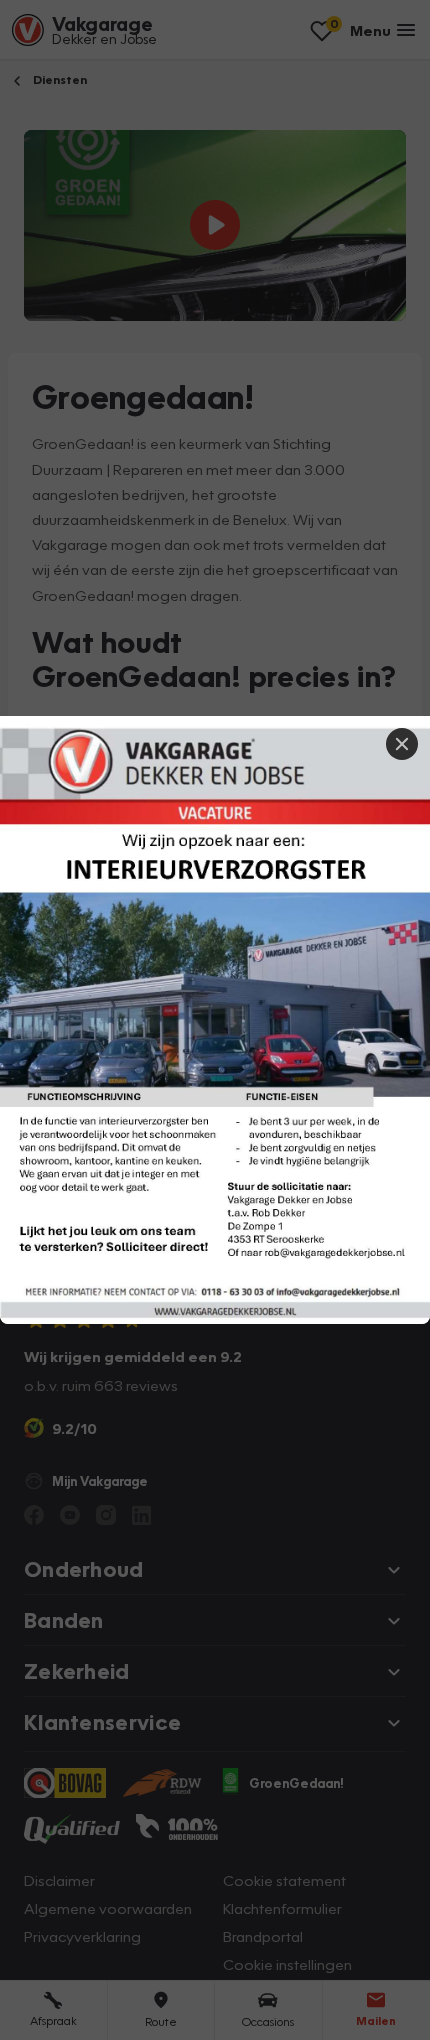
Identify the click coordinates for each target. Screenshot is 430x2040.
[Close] (402, 744)
